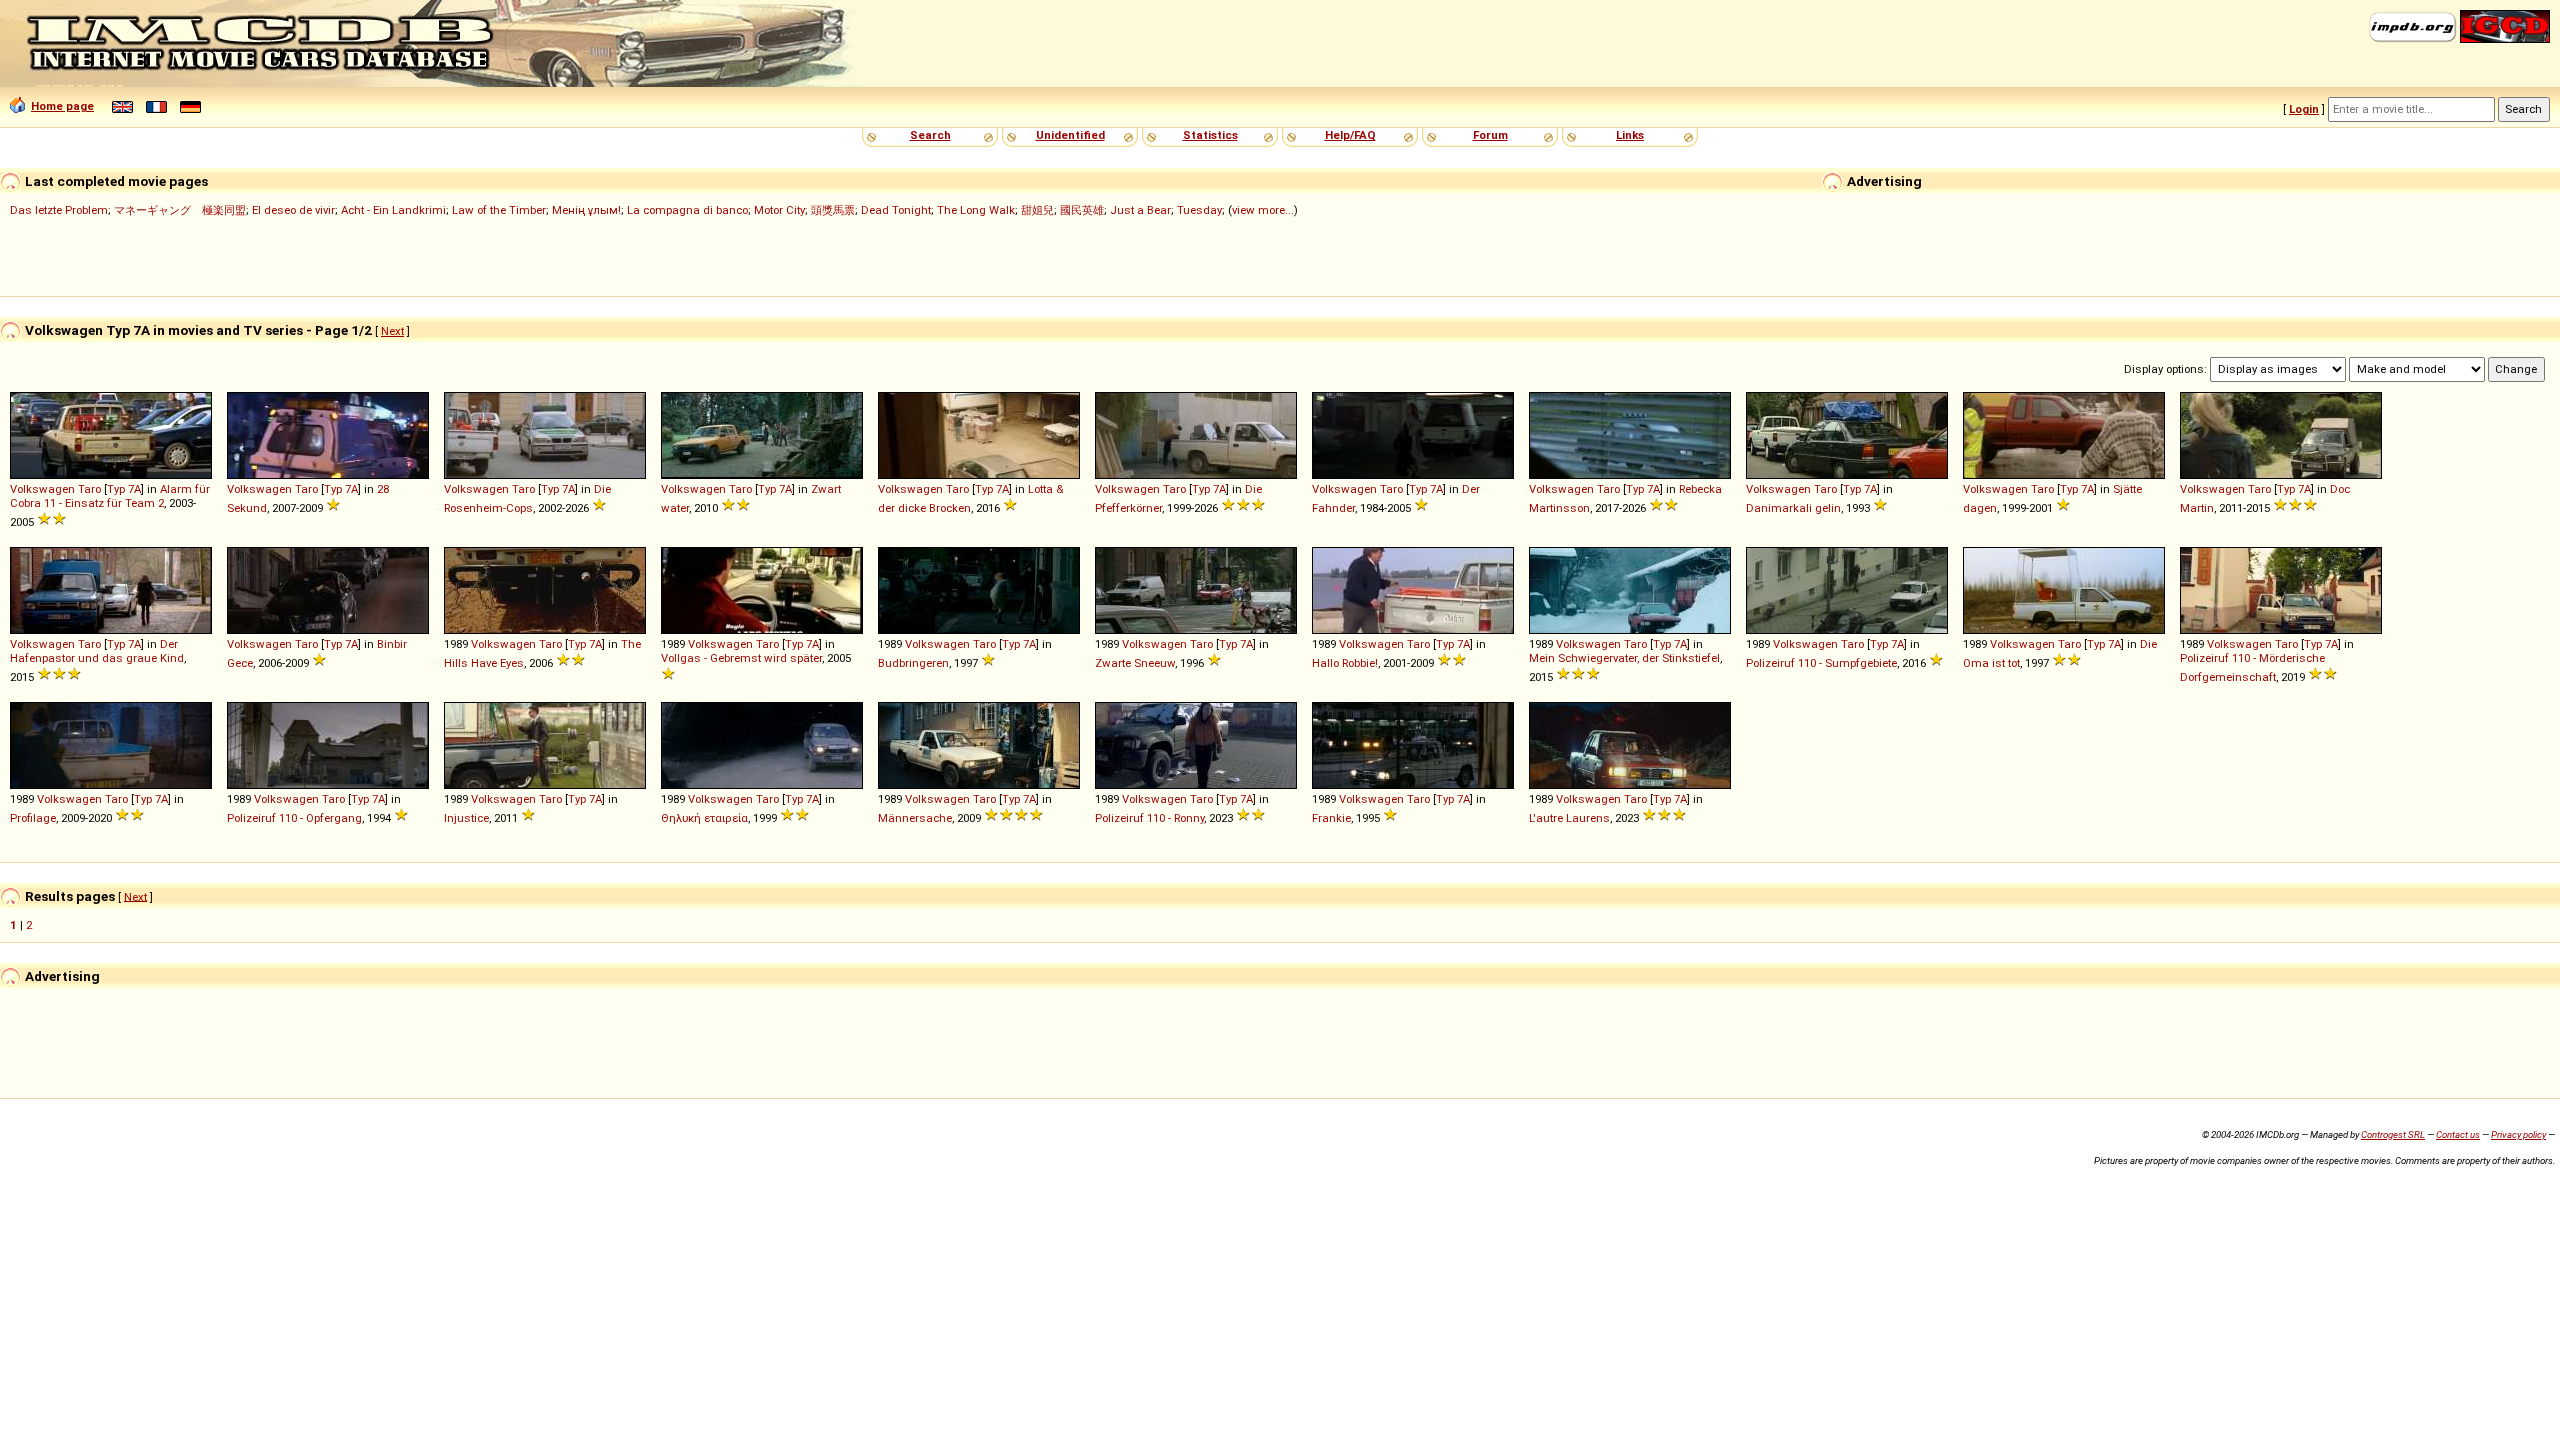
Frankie (1331, 818)
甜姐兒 (1037, 210)
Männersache (915, 818)
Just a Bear (1140, 210)
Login (2304, 109)
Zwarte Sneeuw (1135, 663)
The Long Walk (976, 210)
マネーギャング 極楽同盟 (180, 210)
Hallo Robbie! (1345, 663)
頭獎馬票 (833, 210)
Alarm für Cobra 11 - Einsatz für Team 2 (110, 496)
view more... (1263, 210)
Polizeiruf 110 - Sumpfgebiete (1821, 663)
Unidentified (1070, 135)
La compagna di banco (687, 210)
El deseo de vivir (293, 210)
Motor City (779, 210)
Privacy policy (2518, 1134)
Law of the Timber (499, 210)
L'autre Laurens (1569, 818)
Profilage (33, 818)
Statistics (1210, 135)
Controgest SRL (2393, 1134)
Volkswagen (42, 489)
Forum (1490, 135)
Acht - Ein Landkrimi (393, 210)
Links (1630, 135)
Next (392, 331)
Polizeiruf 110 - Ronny (1149, 818)
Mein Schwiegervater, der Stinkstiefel (1624, 658)
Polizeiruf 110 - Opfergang (294, 818)
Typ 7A (124, 489)
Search (930, 135)
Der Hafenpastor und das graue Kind (97, 651)
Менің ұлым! (586, 210)
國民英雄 (1082, 210)
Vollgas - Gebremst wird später (741, 658)
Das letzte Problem (59, 210)
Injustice (466, 818)
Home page (62, 106)
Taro (89, 489)
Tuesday (1199, 210)
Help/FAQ (1350, 135)
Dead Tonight (896, 210)
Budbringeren (913, 663)
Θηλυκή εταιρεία (704, 818)
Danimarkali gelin (1793, 508)
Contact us (2458, 1134)
